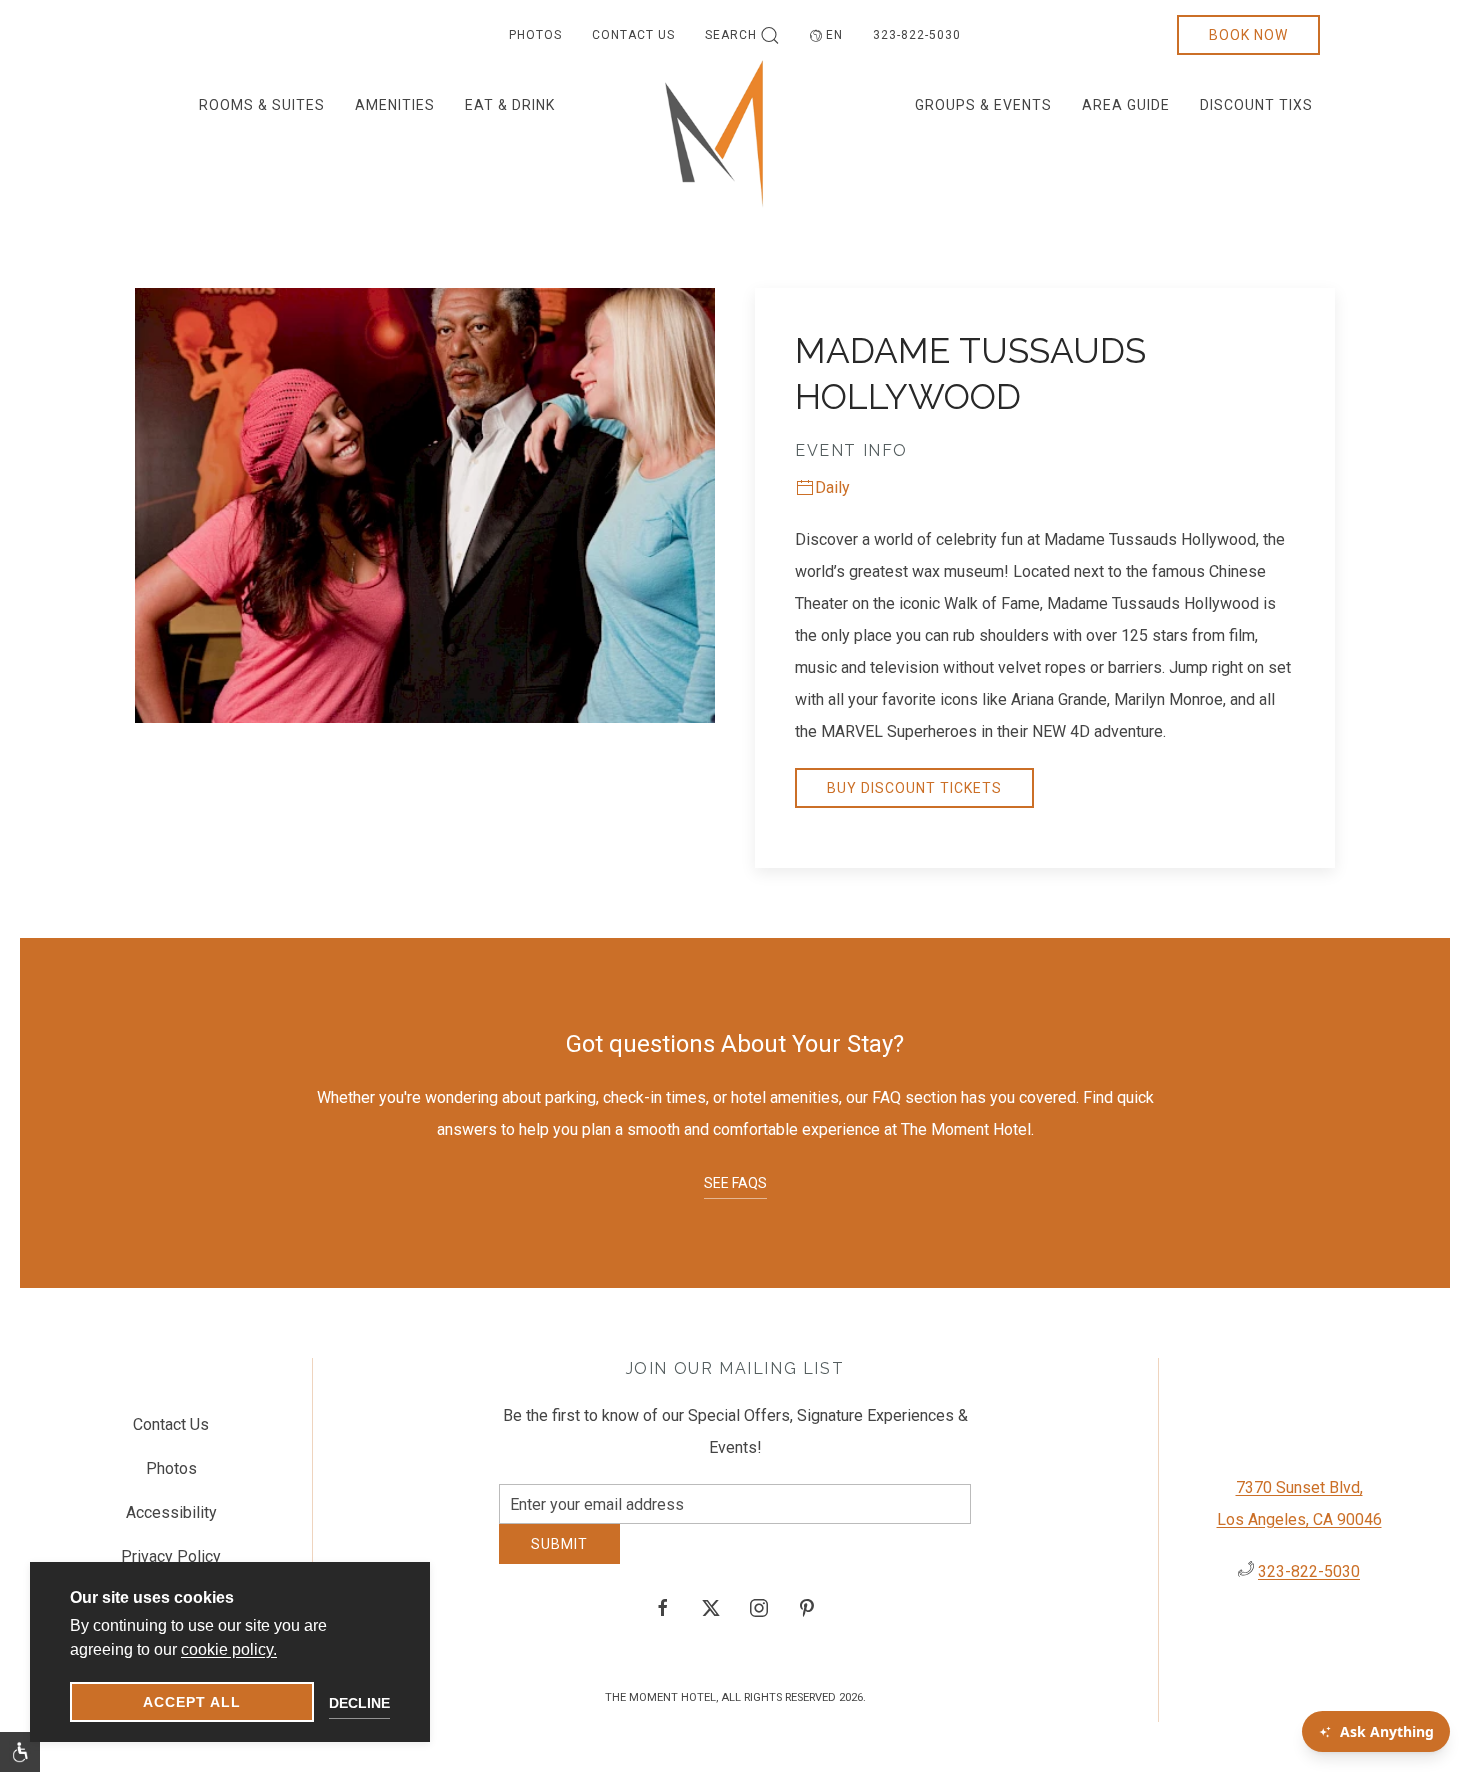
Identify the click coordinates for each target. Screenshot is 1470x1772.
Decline (359, 1703)
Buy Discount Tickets (914, 788)
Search (731, 35)
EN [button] (834, 35)
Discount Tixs (1256, 105)
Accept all (192, 1702)
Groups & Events (983, 105)
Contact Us (633, 35)
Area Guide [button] (1126, 105)
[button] (20, 1752)
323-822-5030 (917, 35)
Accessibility (171, 1519)
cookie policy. (229, 1649)
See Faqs (735, 1183)
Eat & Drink (510, 105)
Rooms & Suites (262, 105)
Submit (559, 1559)
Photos (535, 35)
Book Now (1248, 35)
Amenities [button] (395, 105)
